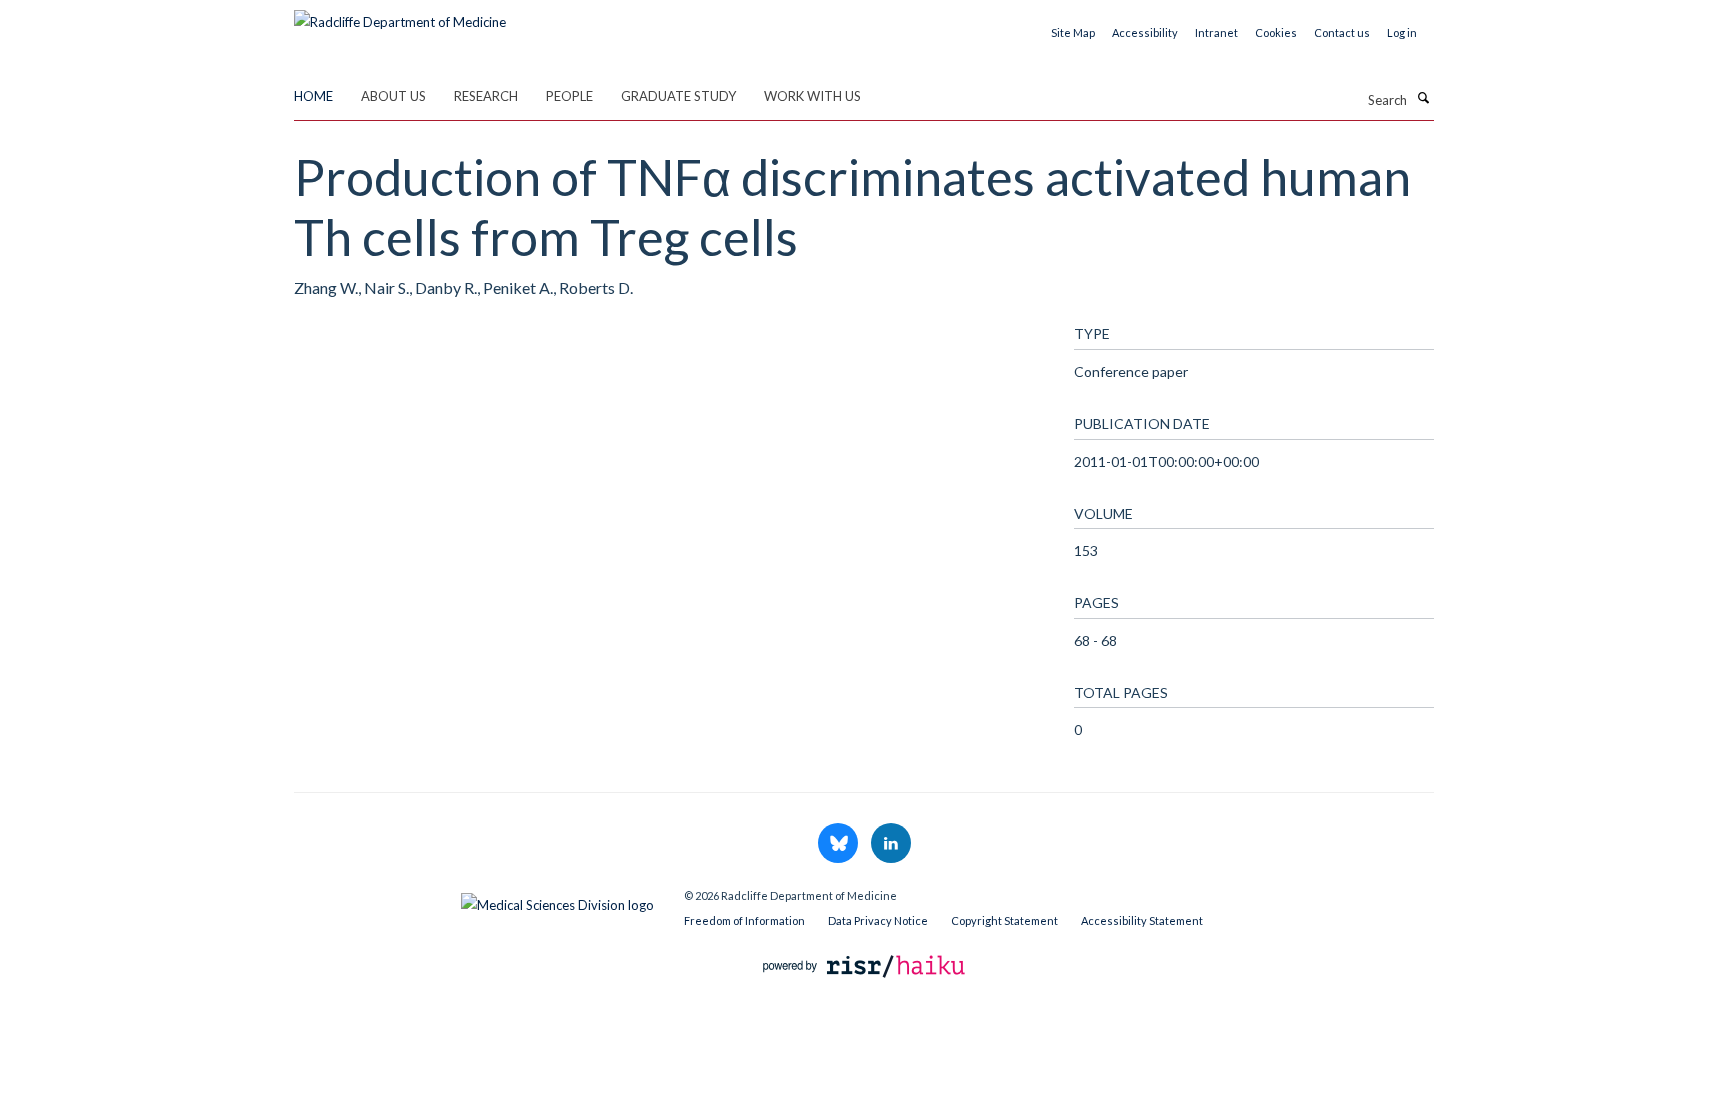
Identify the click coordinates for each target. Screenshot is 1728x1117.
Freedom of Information (744, 920)
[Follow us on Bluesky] (839, 844)
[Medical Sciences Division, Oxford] (474, 900)
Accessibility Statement (1142, 920)
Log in (1402, 32)
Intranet (1216, 32)
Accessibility (1145, 32)
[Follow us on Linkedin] (891, 844)
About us (393, 96)
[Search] (1423, 98)
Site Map (1073, 32)
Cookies (1276, 32)
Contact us (1342, 32)
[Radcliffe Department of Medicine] (400, 15)
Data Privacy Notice (878, 920)
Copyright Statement (1004, 920)
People (569, 96)
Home (313, 96)
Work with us (812, 96)
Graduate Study (678, 96)
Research (486, 96)
